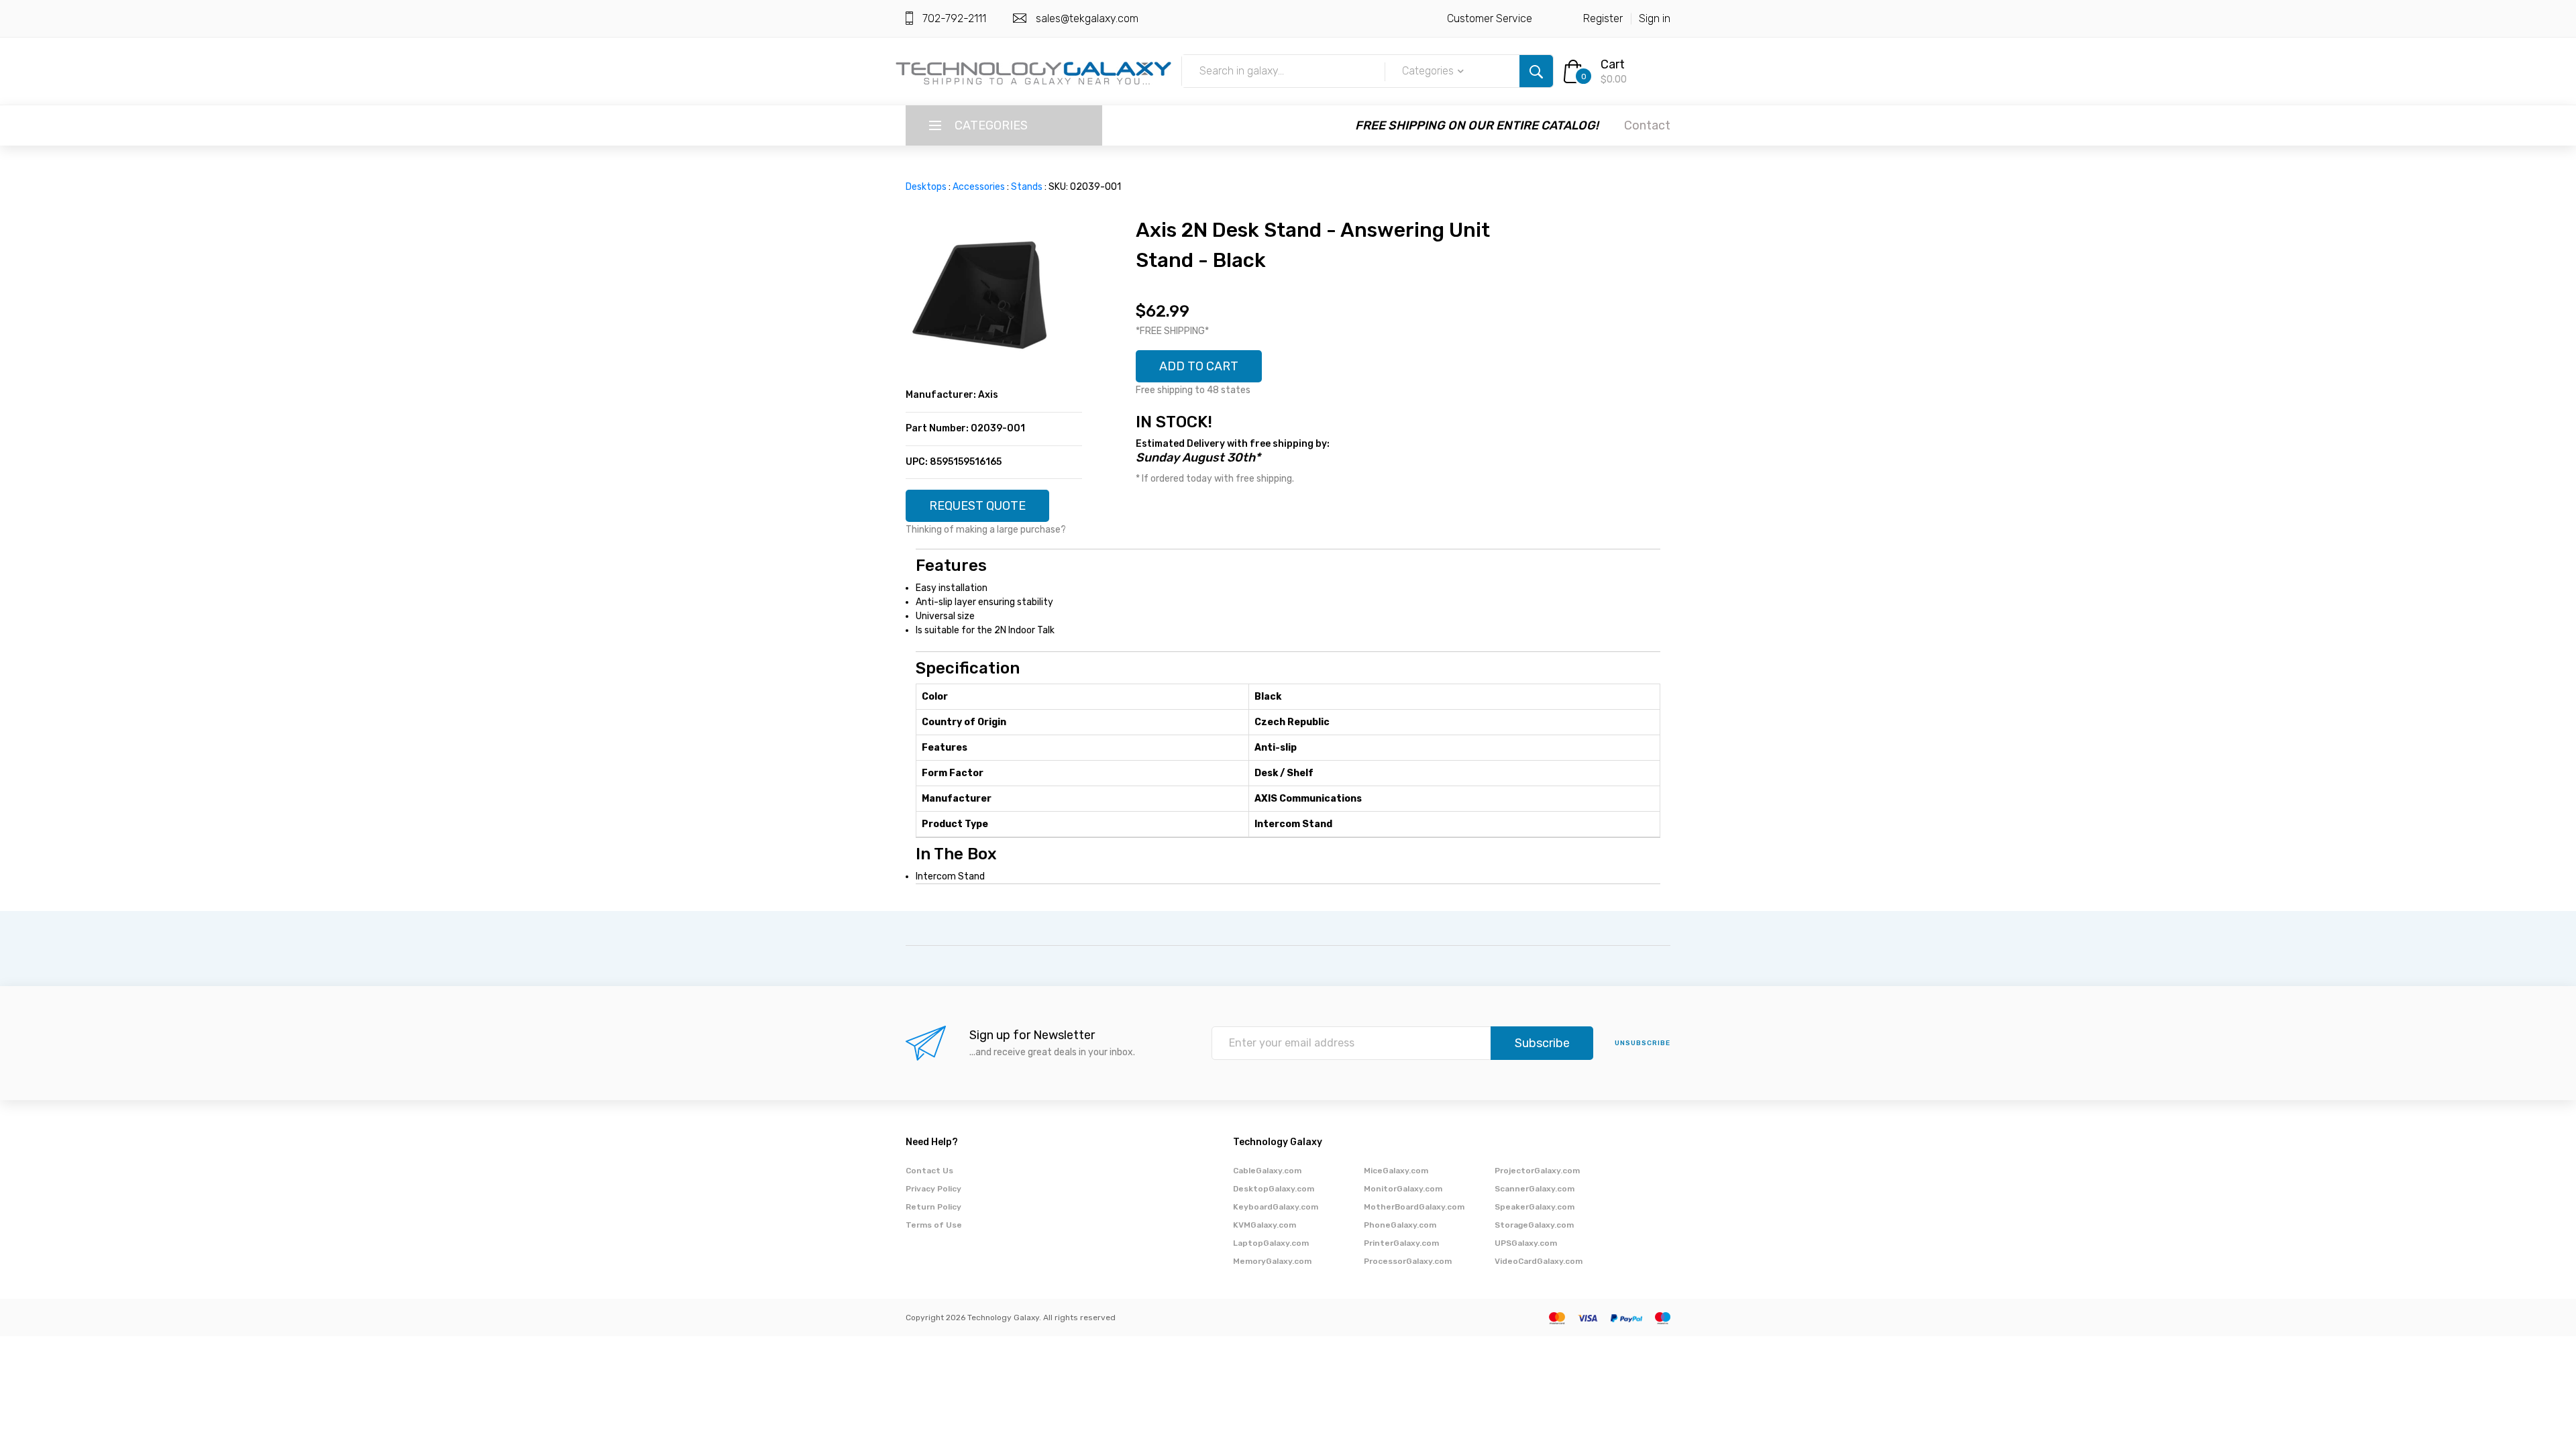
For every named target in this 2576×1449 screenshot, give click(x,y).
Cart (1613, 64)
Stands (1027, 187)
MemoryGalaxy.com (1272, 1261)
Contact (1647, 125)
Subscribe (1542, 1043)
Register (1603, 18)
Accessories (979, 187)
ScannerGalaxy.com (1535, 1189)
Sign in (1655, 18)
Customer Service (1490, 18)
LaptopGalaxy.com (1271, 1243)
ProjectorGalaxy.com (1537, 1171)
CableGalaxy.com (1267, 1171)
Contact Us (929, 1171)
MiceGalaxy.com (1396, 1171)
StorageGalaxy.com (1534, 1225)
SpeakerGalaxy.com (1535, 1207)
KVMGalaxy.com (1265, 1225)
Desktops (926, 187)
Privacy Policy (933, 1189)
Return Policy (933, 1207)
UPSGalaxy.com (1526, 1243)
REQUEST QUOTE (977, 506)
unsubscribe (1643, 1043)
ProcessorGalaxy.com (1408, 1261)
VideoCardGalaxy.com (1539, 1261)
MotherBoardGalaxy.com (1414, 1207)
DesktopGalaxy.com (1274, 1189)
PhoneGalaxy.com (1400, 1225)
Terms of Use (934, 1225)
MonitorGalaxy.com (1403, 1189)
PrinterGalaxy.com (1401, 1243)
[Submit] (1536, 71)
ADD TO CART (1199, 366)
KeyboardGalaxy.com (1276, 1207)
